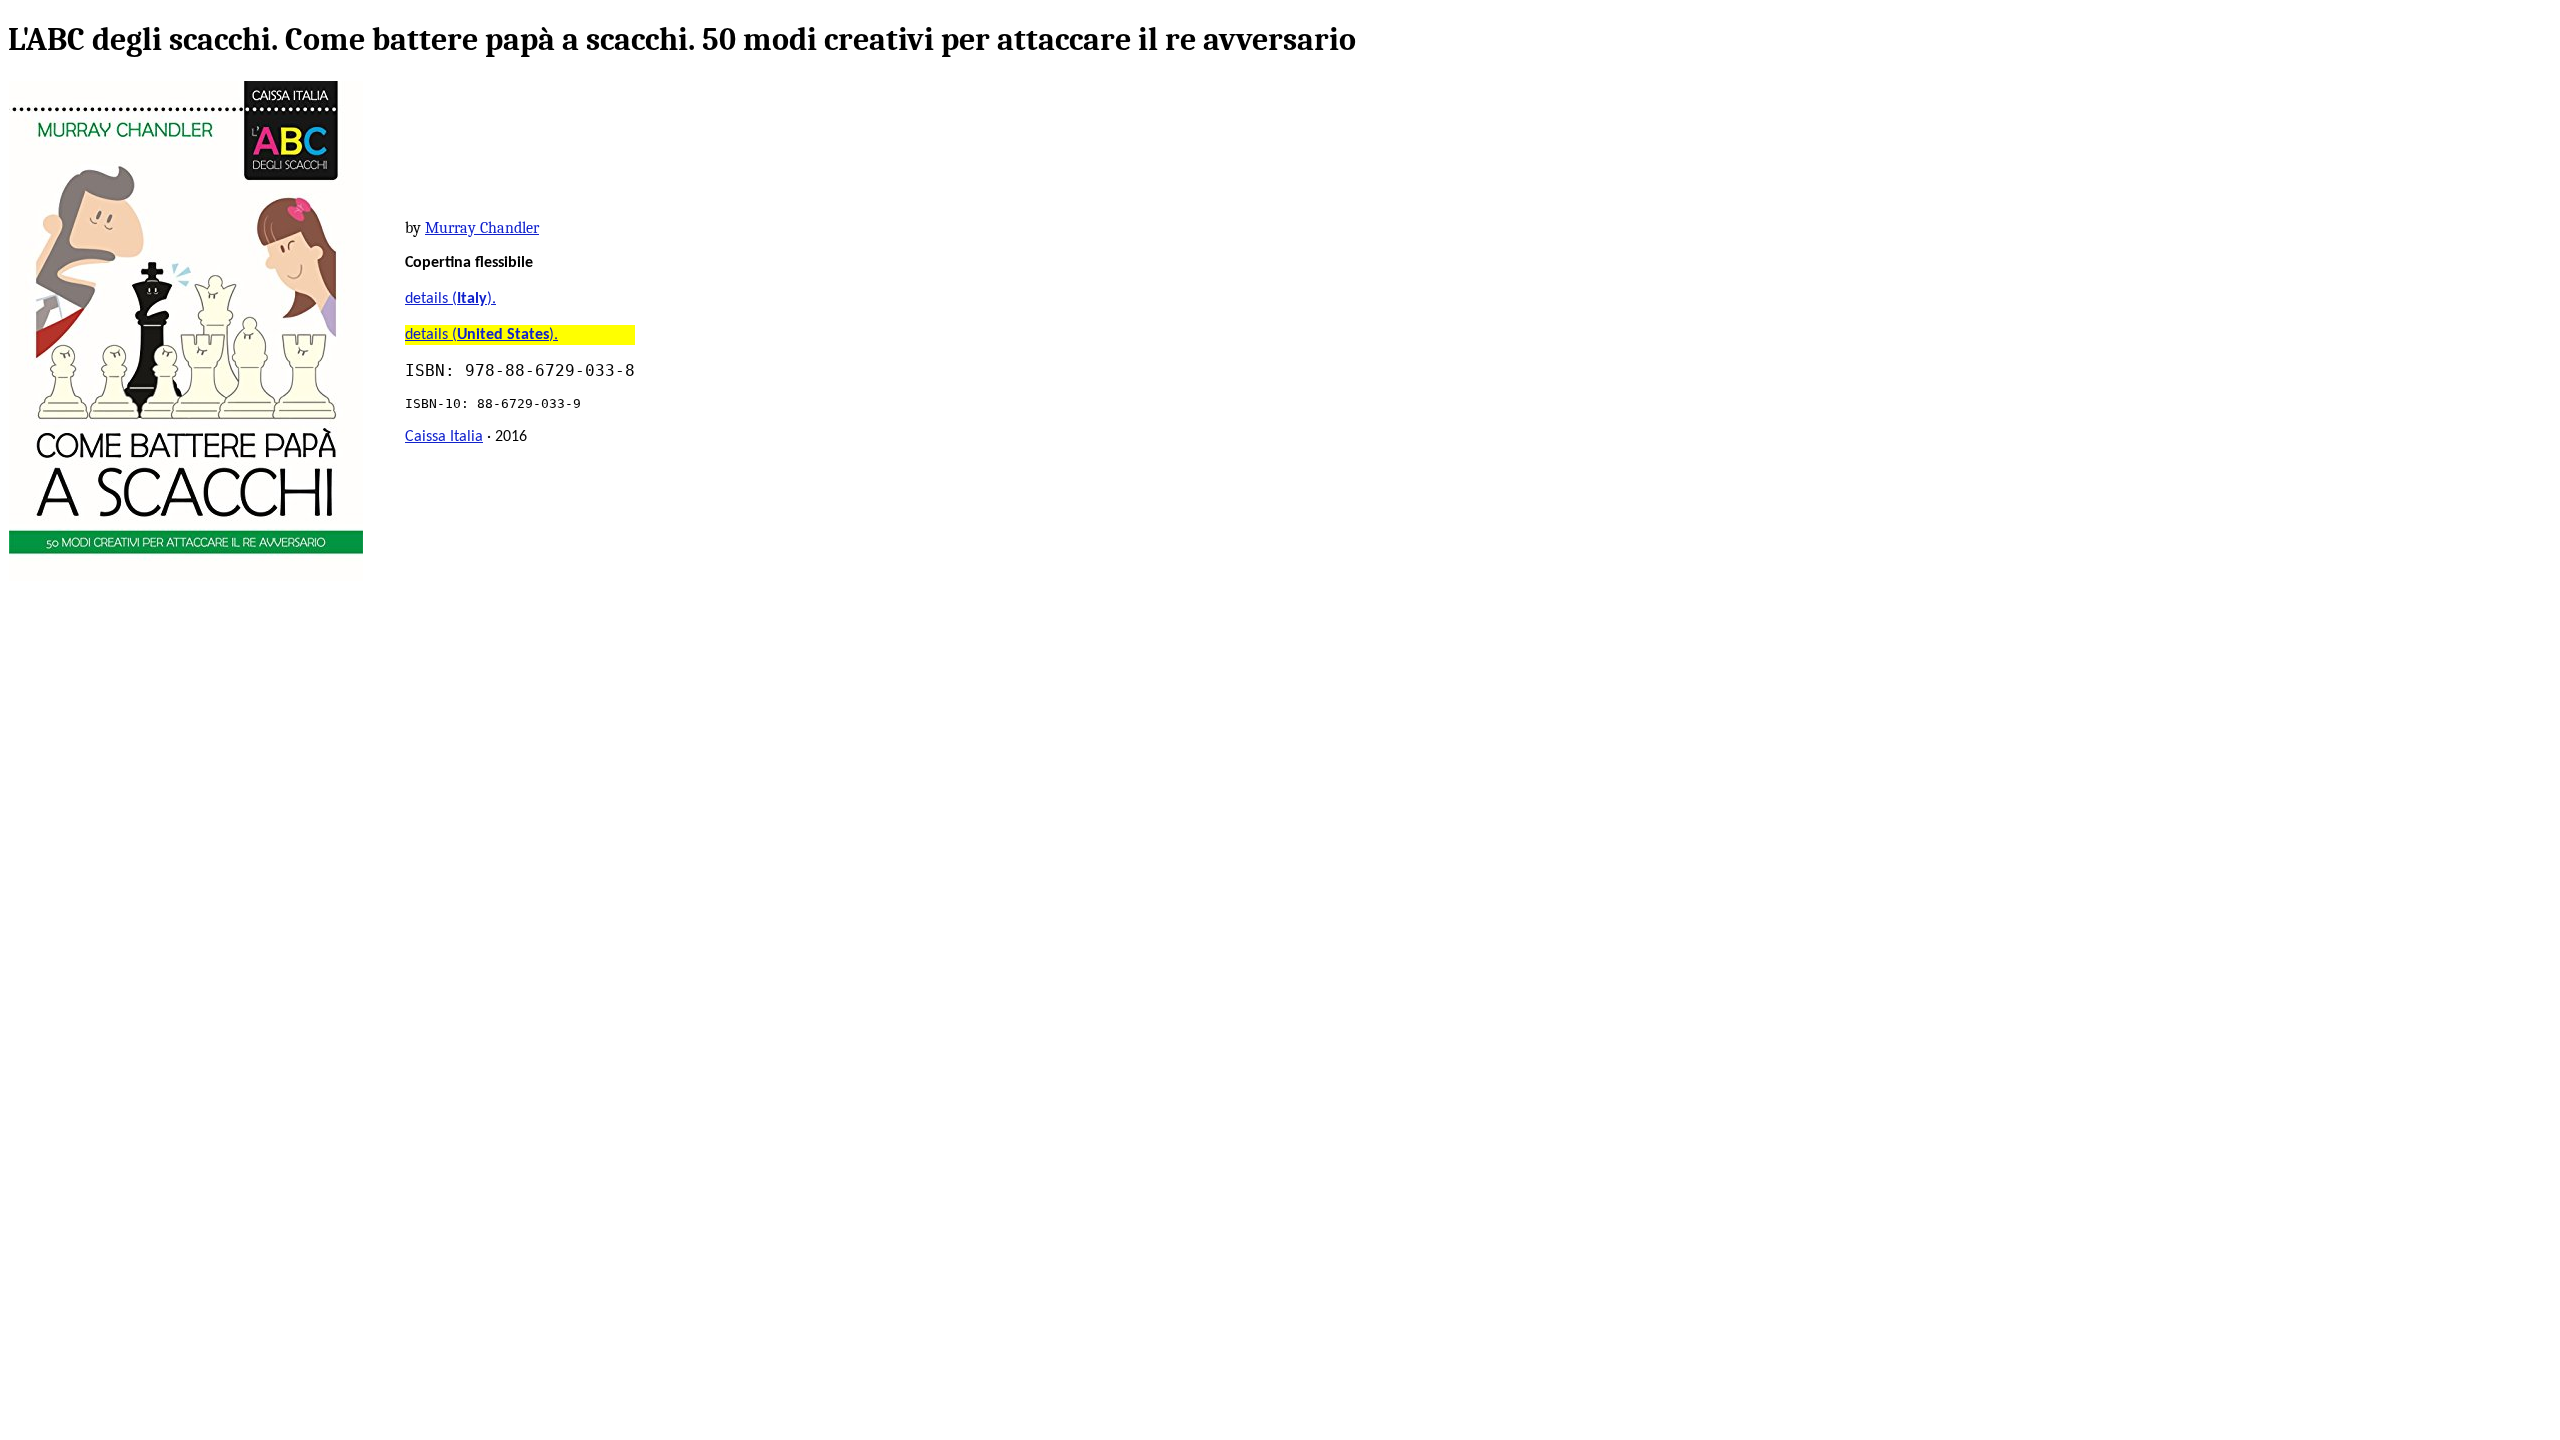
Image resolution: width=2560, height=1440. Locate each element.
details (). (450, 299)
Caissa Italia (444, 437)
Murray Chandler (482, 228)
